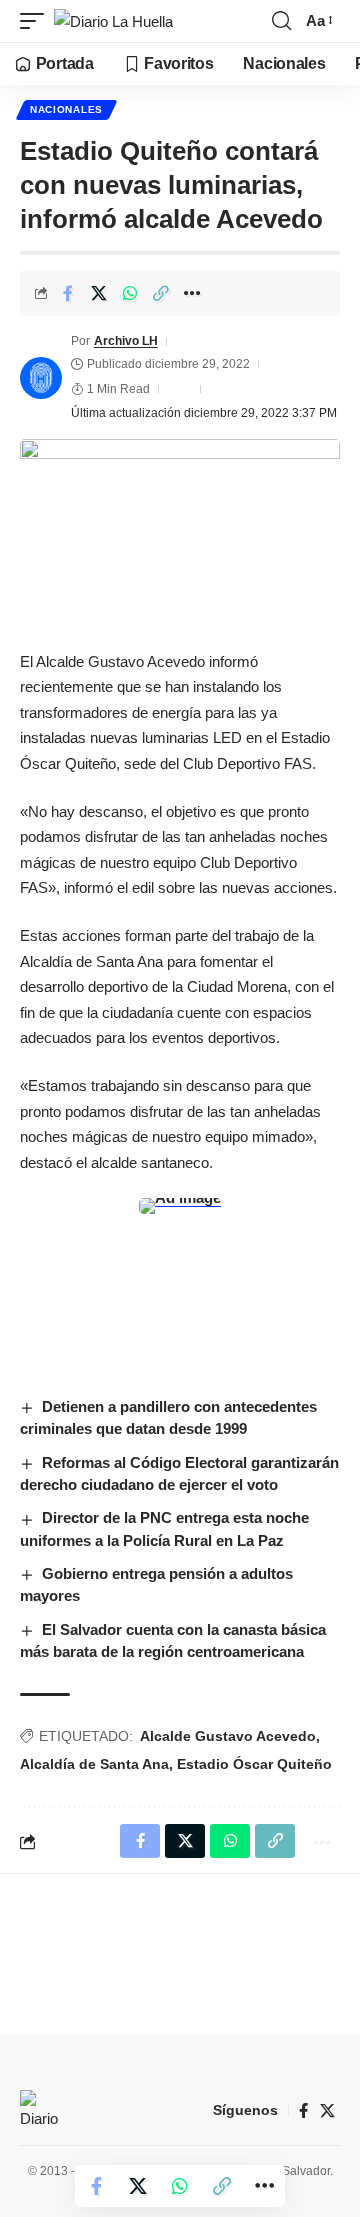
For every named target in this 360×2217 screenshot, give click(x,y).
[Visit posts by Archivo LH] (41, 378)
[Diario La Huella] (113, 21)
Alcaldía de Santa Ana (94, 1764)
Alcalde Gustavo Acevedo (228, 1736)
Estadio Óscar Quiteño (254, 1764)
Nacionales (66, 109)
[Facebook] (303, 2111)
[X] (327, 2111)
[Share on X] (99, 293)
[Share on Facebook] (68, 293)
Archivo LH (126, 341)
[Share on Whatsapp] (130, 293)
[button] (37, 21)
